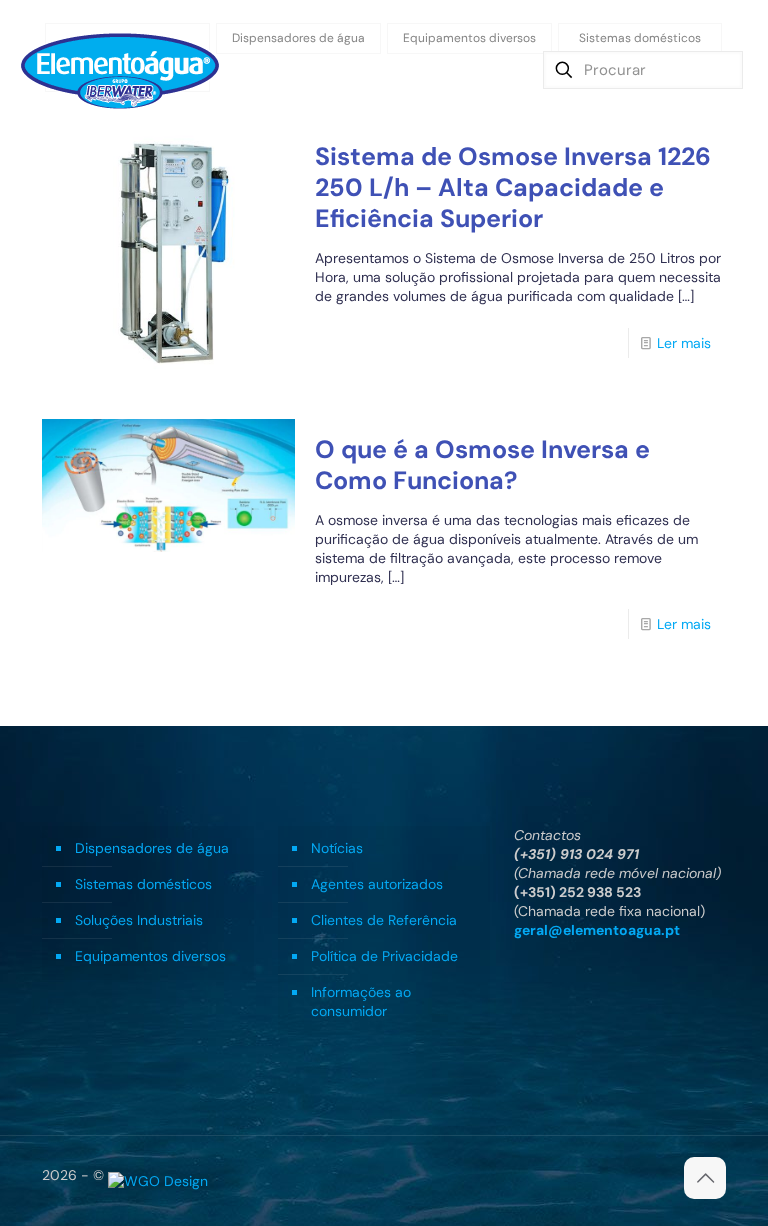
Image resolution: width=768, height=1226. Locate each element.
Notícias (337, 848)
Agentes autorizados (377, 884)
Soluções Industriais (139, 920)
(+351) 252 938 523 (577, 892)
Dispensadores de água (152, 848)
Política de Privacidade (384, 956)
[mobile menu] (486, 70)
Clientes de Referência (384, 920)
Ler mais (684, 343)
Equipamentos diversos (150, 956)
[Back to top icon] (705, 1178)
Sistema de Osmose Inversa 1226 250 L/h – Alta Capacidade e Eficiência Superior (513, 188)
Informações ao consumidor (361, 1001)
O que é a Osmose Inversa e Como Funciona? (482, 465)
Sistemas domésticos (143, 884)
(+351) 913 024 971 (576, 854)
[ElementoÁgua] (120, 70)
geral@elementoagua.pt (597, 930)
